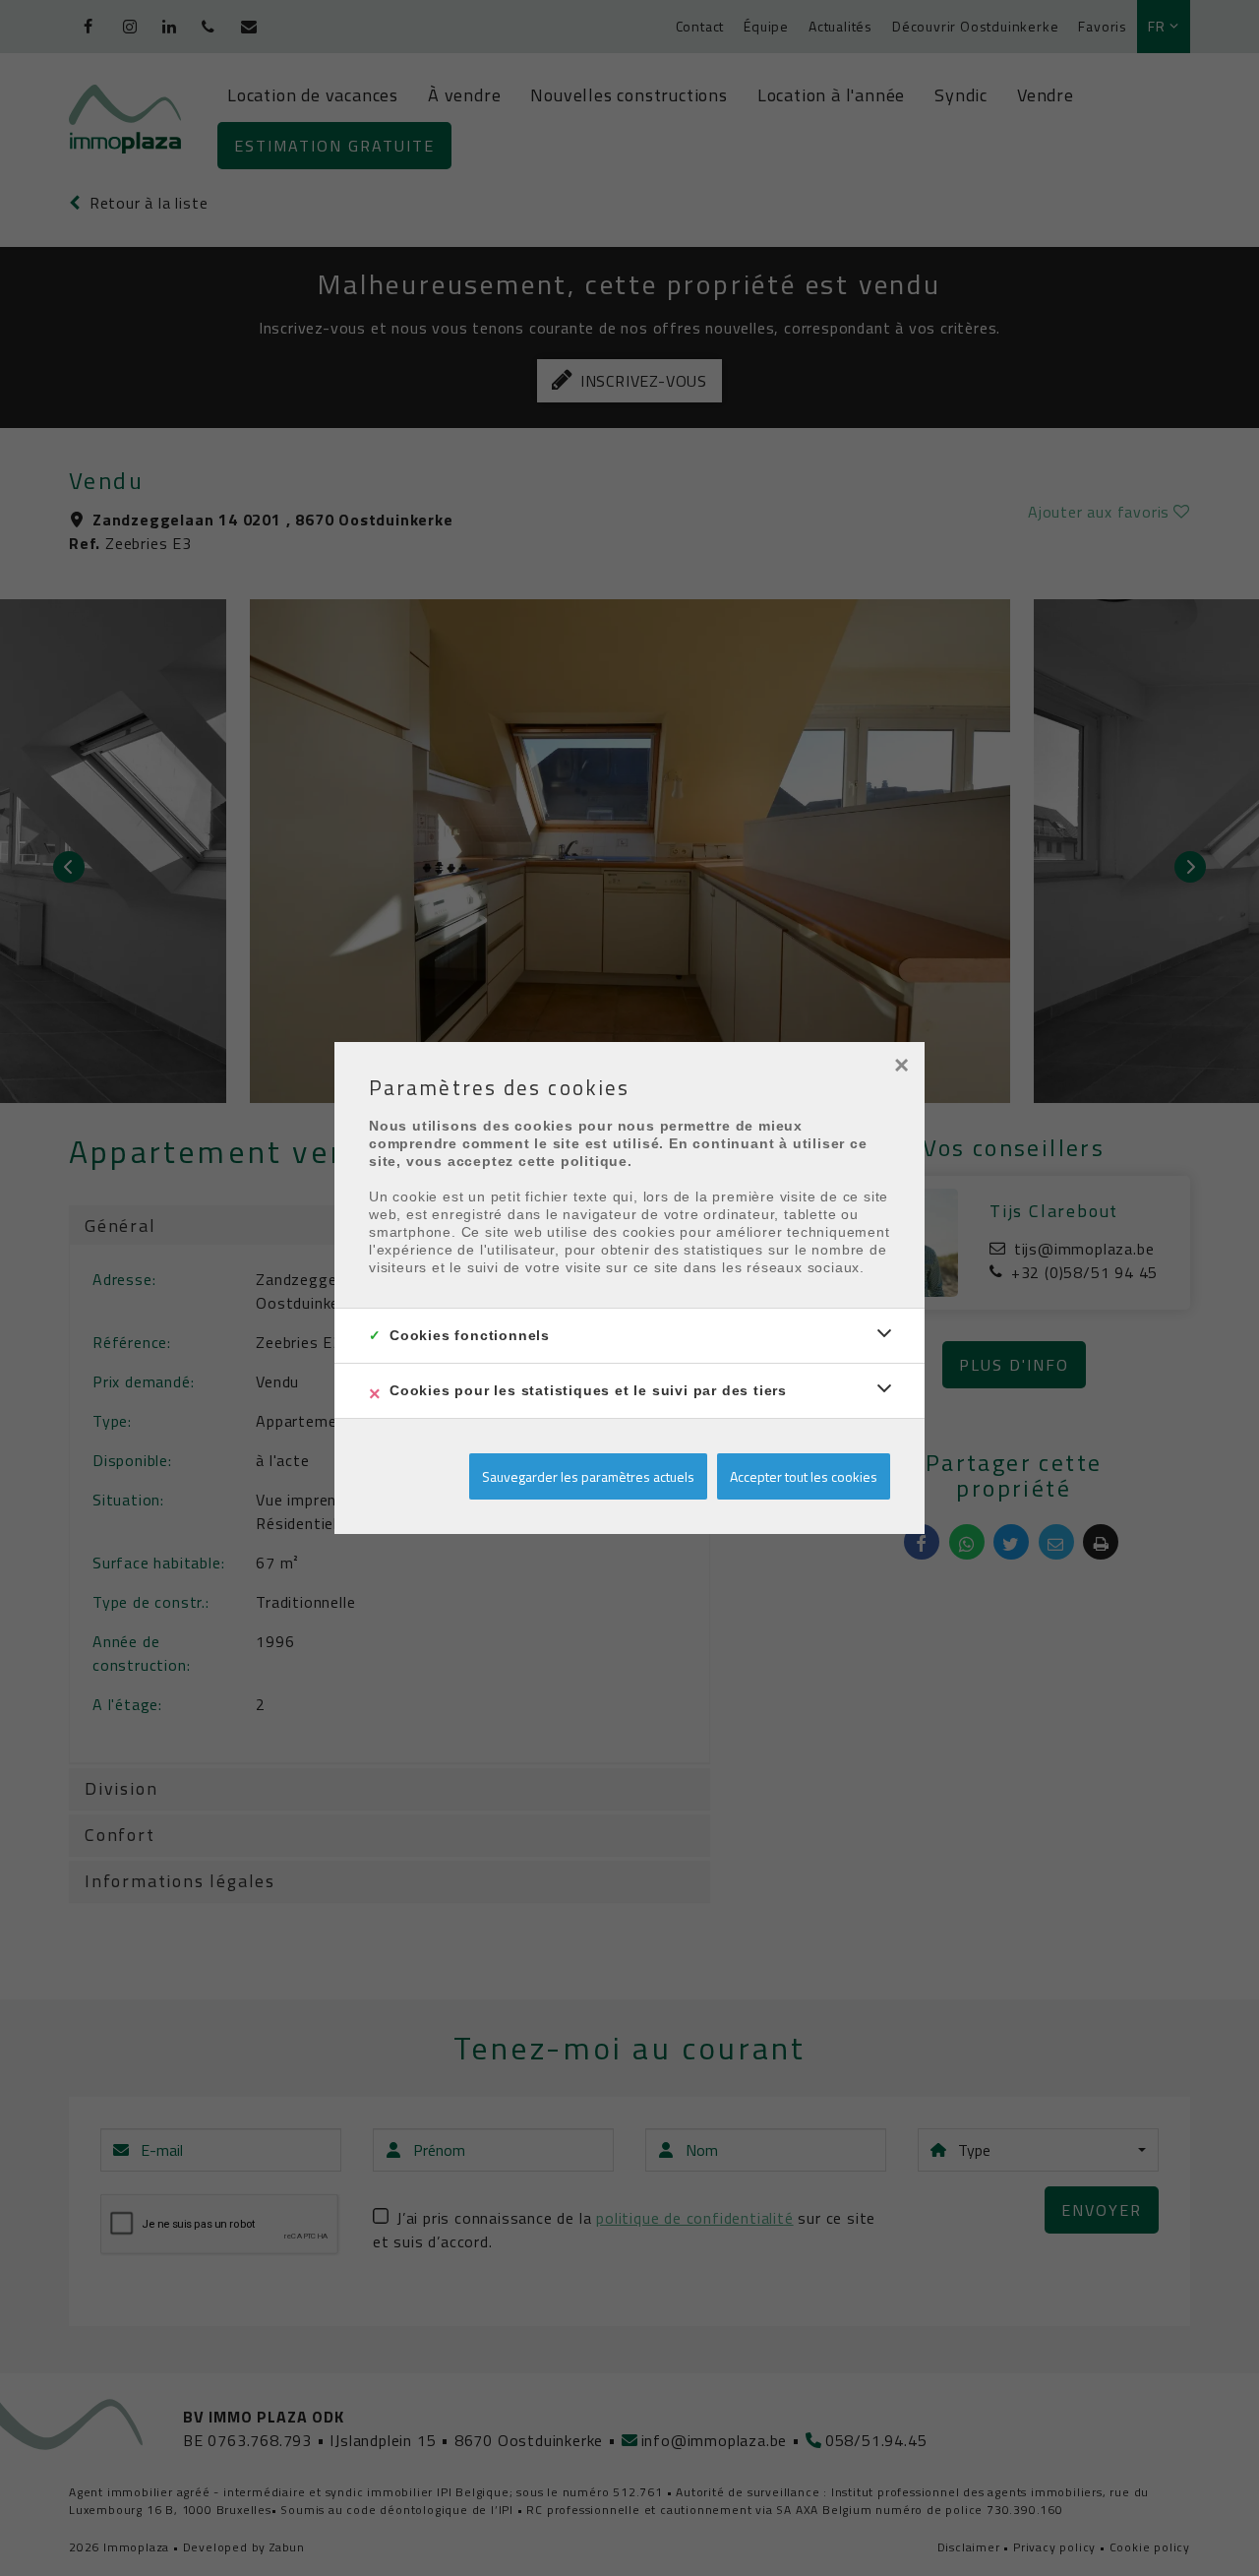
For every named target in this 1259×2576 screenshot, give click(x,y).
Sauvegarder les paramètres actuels (588, 1476)
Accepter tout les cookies (804, 1476)
